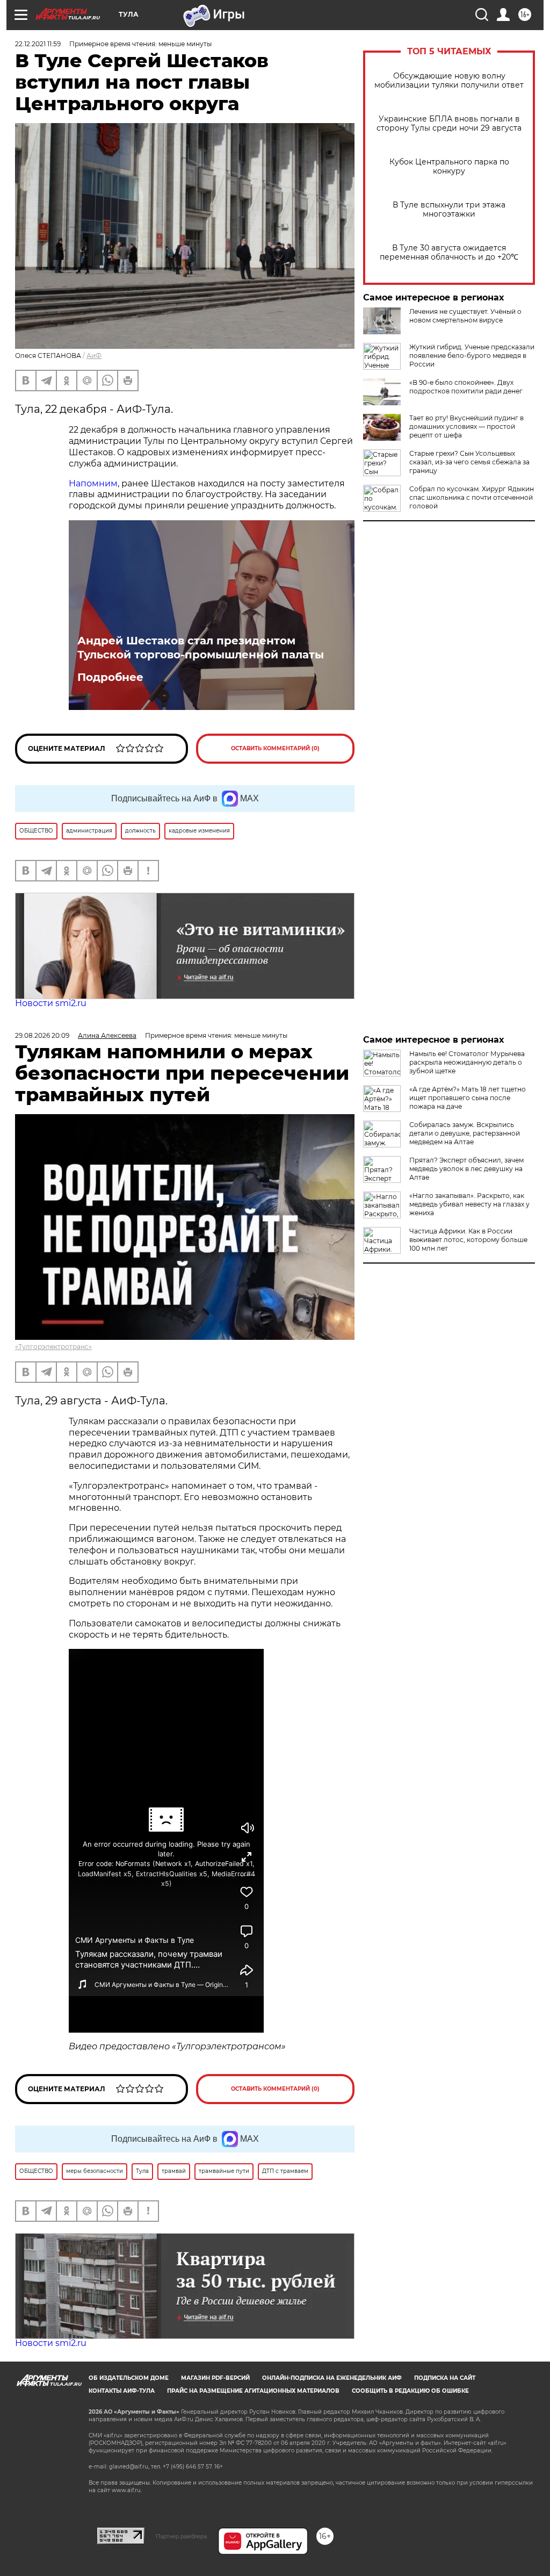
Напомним (93, 483)
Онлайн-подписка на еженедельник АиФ (332, 2378)
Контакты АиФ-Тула (122, 2391)
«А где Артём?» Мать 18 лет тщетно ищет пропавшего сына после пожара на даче (468, 1098)
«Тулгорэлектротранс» (53, 1347)
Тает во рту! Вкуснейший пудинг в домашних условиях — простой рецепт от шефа (466, 426)
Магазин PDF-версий (215, 2378)
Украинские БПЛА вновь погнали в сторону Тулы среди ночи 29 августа (449, 124)
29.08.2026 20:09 (42, 1035)
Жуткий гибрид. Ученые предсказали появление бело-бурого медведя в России (472, 356)
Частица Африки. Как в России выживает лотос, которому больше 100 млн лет (468, 1240)
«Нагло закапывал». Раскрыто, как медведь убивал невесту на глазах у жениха (469, 1204)
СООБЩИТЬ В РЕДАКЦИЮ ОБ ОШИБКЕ (410, 2391)
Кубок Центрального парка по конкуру (449, 167)
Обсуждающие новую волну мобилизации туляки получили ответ (449, 81)
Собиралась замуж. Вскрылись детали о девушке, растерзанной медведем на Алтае (465, 1133)
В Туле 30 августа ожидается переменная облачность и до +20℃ (449, 253)
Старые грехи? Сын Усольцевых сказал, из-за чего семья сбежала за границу (469, 462)
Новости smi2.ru (51, 1003)
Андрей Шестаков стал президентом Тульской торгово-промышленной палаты (201, 648)
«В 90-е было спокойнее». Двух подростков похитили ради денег (466, 387)
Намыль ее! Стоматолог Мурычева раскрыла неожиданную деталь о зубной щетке (467, 1062)
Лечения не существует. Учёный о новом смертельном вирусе (465, 316)
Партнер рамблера (181, 2536)
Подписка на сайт (445, 2378)
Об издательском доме (129, 2378)
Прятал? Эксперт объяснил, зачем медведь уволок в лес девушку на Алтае (466, 1169)
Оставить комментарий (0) (275, 748)
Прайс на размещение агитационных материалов (253, 2391)
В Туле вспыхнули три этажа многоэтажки (449, 210)
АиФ (94, 356)
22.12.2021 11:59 (38, 44)
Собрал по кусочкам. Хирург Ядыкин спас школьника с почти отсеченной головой (472, 497)
